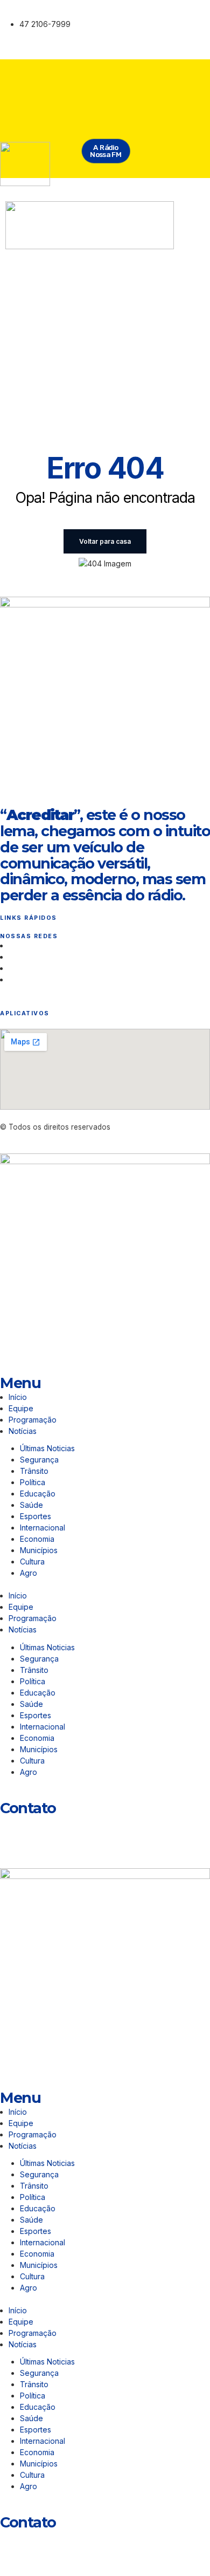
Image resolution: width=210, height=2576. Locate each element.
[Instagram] (123, 13)
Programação (33, 1420)
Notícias (23, 1431)
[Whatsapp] (13, 1829)
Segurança (39, 1460)
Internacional (43, 1528)
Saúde (31, 1505)
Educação (38, 1494)
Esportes (36, 1516)
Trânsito (34, 1471)
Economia (37, 1539)
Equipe (21, 1408)
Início (18, 1397)
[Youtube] (139, 43)
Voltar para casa (105, 541)
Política (33, 1482)
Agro (29, 1573)
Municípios (41, 1550)
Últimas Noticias (47, 1448)
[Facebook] (155, 13)
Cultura (32, 1562)
